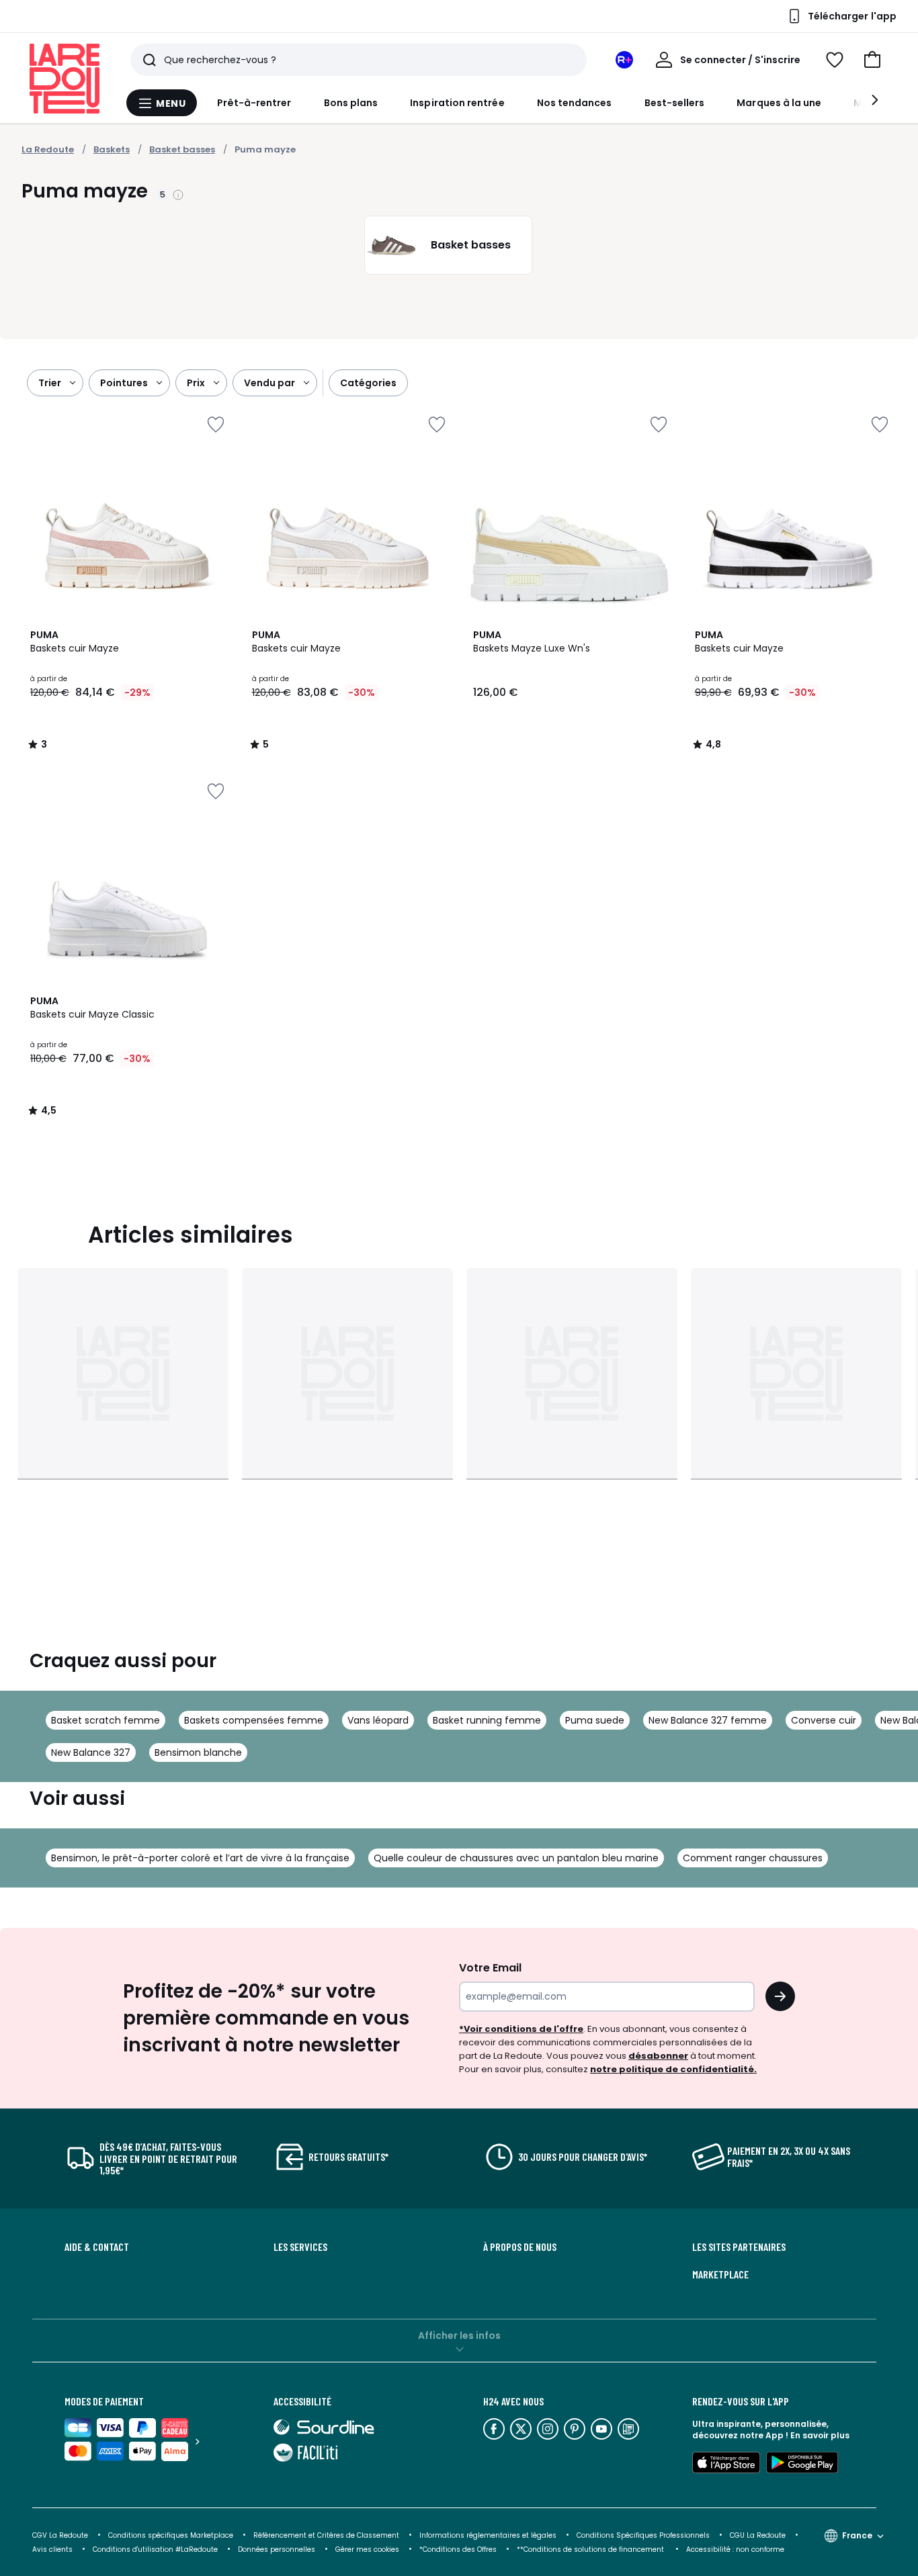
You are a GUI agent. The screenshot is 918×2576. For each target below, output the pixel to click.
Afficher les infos (459, 2336)
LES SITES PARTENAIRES (739, 2247)
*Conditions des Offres (458, 2549)
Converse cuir (824, 1720)
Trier (50, 383)
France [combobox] (857, 2535)
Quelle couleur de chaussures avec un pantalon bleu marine (516, 1858)
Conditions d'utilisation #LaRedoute (155, 2549)
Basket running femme (487, 1720)
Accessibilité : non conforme (735, 2549)
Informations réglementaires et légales (488, 2535)
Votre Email (490, 1968)
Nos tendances (575, 103)
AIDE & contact (97, 2247)
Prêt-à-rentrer (254, 103)
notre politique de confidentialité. (673, 2069)
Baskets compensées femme (254, 1720)
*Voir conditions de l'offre (521, 2029)
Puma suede (595, 1720)
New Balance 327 (91, 1752)
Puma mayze (265, 149)
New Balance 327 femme (708, 1720)
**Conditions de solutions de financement (591, 2549)
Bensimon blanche (198, 1752)
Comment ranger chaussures (753, 1858)
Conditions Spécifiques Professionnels (643, 2535)
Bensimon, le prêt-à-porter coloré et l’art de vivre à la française (200, 1858)
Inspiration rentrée (457, 103)
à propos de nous (520, 2247)
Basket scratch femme (106, 1720)
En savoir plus (820, 2435)
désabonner (658, 2056)
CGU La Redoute (758, 2535)
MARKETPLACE (720, 2274)
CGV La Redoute (60, 2535)
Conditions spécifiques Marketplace (171, 2535)
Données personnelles (277, 2549)
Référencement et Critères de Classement (326, 2535)
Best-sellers (675, 103)
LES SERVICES (300, 2247)
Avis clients (52, 2549)
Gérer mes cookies (367, 2549)
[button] (872, 60)
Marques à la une (779, 103)
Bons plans (351, 103)
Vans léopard (378, 1720)
